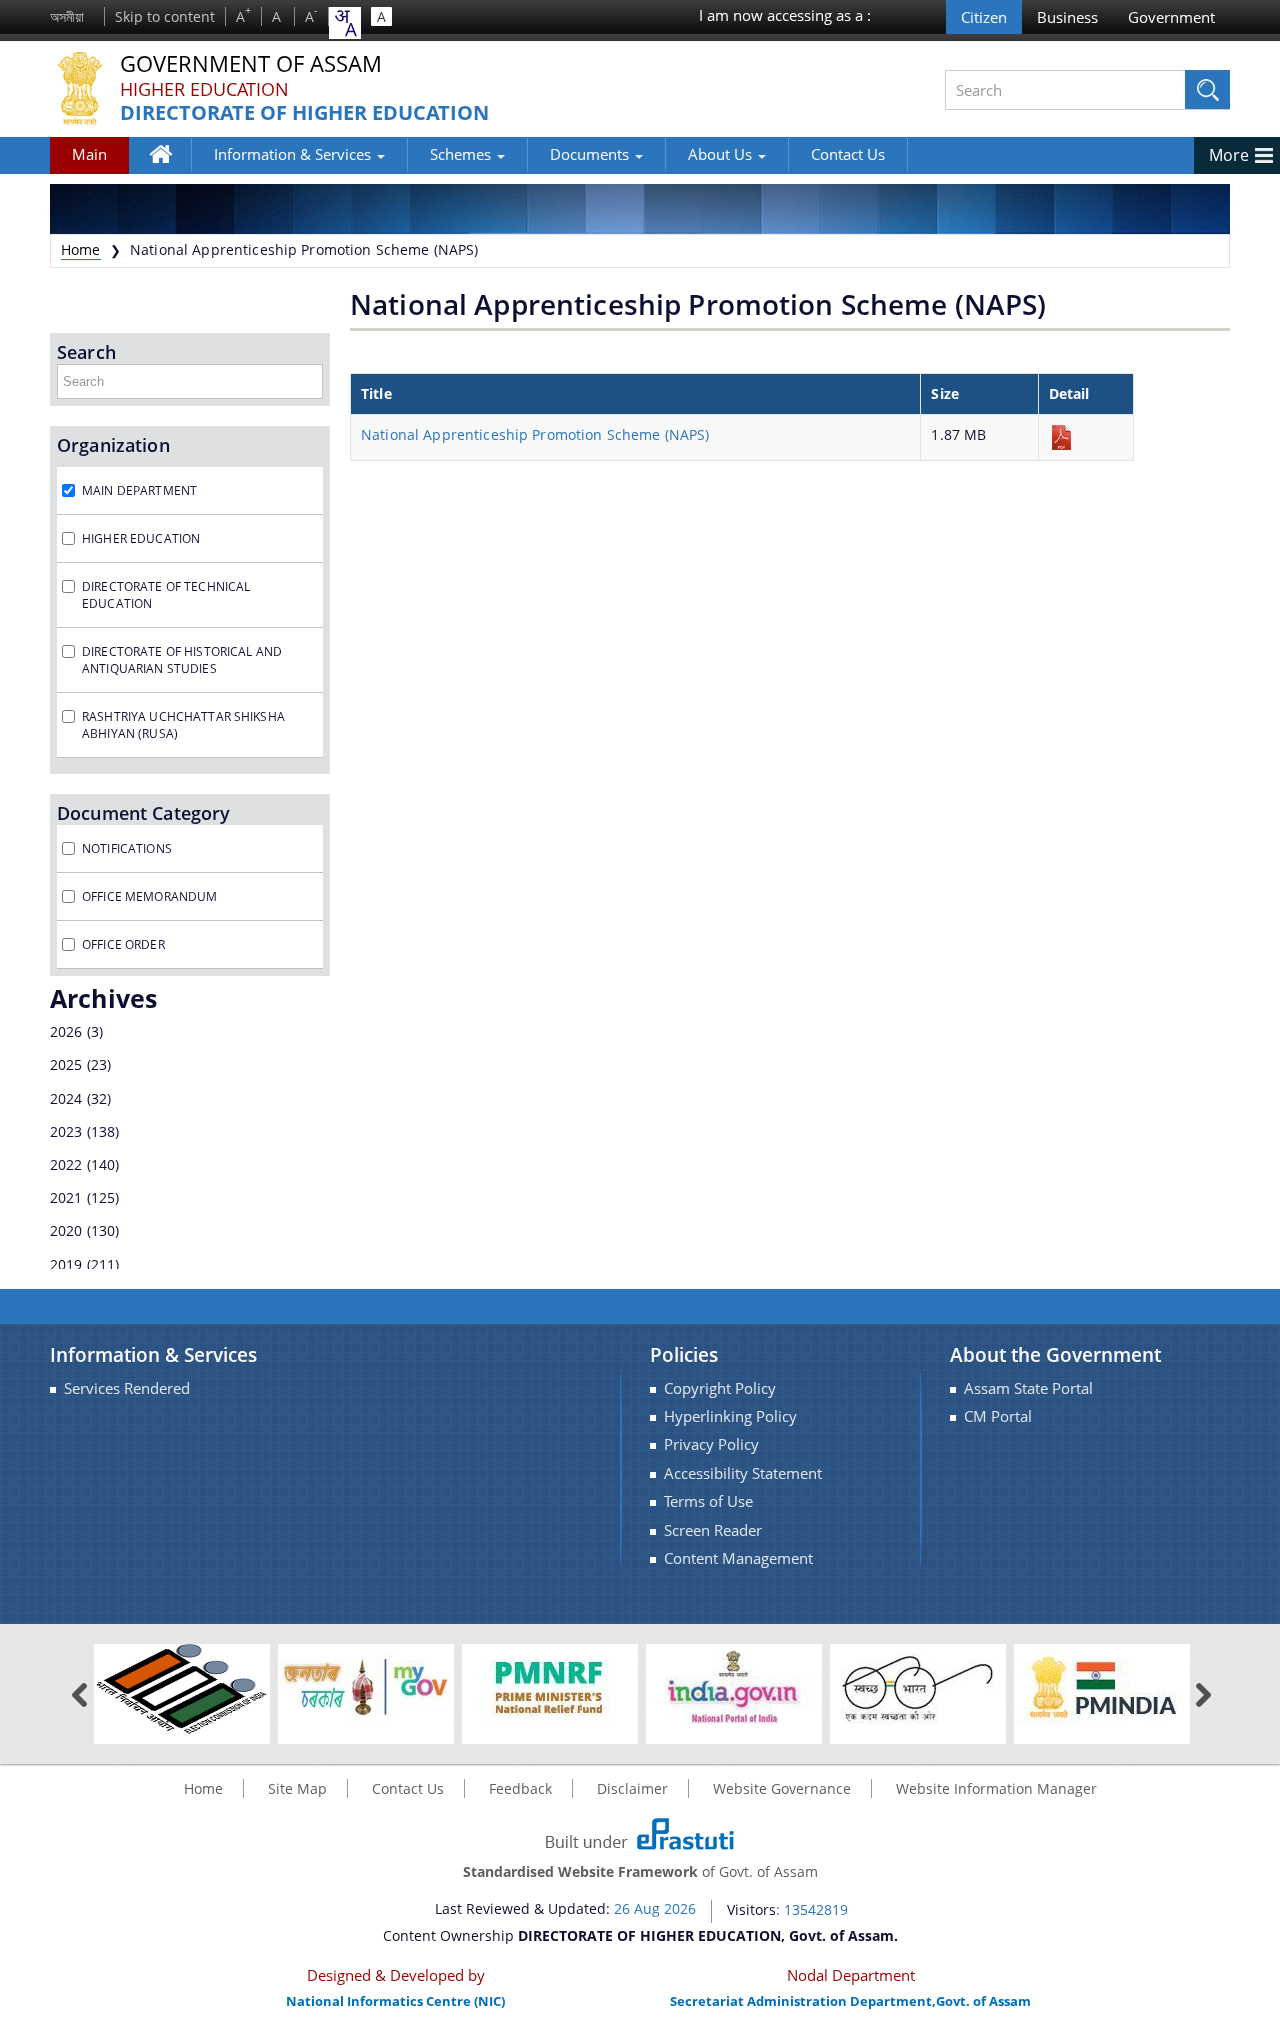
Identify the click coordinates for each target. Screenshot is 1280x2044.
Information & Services (294, 154)
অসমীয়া (67, 16)
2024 (66, 1098)
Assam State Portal (1028, 1388)
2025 (66, 1064)
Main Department (139, 490)
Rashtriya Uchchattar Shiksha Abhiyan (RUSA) (183, 725)
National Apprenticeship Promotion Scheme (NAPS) (535, 434)
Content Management (738, 1558)
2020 (66, 1230)
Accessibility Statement (743, 1473)
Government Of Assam (251, 64)
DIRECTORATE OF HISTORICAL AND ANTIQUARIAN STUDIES (182, 660)
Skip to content (165, 16)
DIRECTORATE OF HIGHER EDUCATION (304, 113)
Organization (113, 445)
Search (86, 352)
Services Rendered (127, 1388)
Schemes (462, 154)
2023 (66, 1131)
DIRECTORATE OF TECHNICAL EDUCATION (166, 595)
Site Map (297, 1788)
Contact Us (848, 154)
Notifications (127, 848)
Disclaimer (632, 1788)
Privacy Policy (711, 1444)
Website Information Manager (996, 1788)
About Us (722, 154)
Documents (591, 154)
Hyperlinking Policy (730, 1416)
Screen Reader (713, 1530)
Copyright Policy (720, 1388)
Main (89, 154)
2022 (66, 1164)
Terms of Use (708, 1501)
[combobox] (345, 23)
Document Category (143, 813)
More (1229, 155)
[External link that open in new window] (182, 1687)
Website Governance (782, 1788)
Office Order (123, 944)
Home (170, 168)
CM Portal (998, 1416)
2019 (66, 1264)
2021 (66, 1197)
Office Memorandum (149, 896)
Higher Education (204, 89)
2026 (66, 1031)
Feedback (520, 1788)
